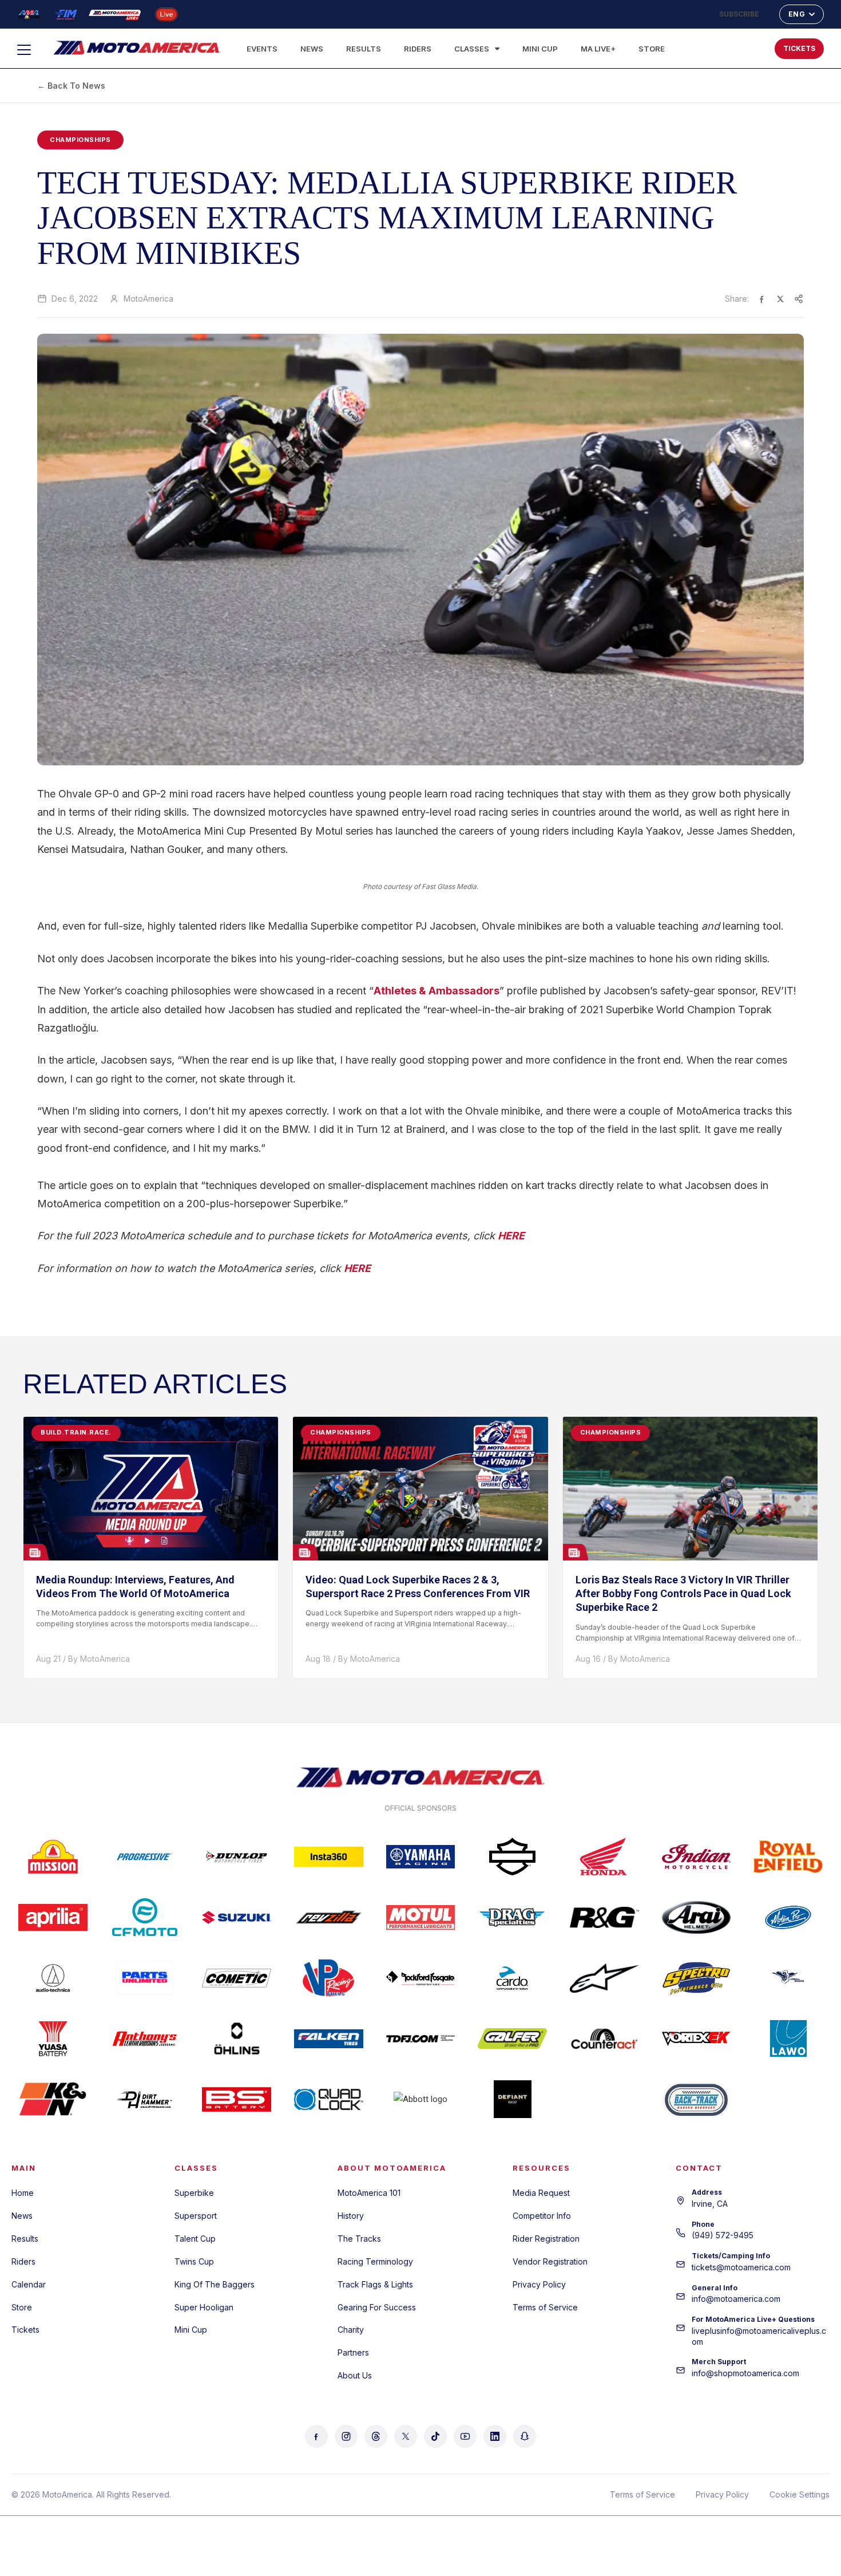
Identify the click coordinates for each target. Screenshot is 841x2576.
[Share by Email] (799, 299)
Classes (472, 49)
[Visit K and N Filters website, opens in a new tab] (53, 2099)
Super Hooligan (204, 2307)
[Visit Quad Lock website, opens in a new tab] (329, 2099)
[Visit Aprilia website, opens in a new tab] (53, 1917)
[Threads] (376, 2436)
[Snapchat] (525, 2436)
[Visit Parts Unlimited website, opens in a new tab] (145, 1978)
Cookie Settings (800, 2494)
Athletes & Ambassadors (437, 991)
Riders (418, 49)
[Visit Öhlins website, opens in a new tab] (237, 2038)
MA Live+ (598, 49)
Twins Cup (194, 2261)
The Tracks (359, 2239)
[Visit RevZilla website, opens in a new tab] (329, 1917)
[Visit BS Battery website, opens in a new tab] (237, 2099)
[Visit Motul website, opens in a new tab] (421, 1917)
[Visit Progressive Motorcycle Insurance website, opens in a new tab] (145, 1856)
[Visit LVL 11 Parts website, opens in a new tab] (604, 2099)
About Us (355, 2375)
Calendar (29, 2284)
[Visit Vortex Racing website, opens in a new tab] (697, 2038)
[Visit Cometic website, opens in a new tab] (237, 1978)
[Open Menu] (29, 50)
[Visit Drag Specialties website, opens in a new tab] (512, 1917)
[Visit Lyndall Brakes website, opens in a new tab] (788, 1978)
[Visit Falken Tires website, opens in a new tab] (329, 2038)
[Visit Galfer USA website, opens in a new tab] (512, 2038)
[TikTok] (435, 2436)
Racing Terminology (375, 2261)
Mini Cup (540, 49)
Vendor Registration (550, 2261)
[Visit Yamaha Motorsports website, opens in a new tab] (421, 1856)
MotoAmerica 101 (369, 2193)
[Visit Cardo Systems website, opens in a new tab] (512, 1978)
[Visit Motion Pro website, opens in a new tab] (788, 1917)
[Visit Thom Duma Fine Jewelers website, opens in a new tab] (421, 2038)
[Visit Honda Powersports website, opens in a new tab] (604, 1856)
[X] (406, 2436)
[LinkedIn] (495, 2436)
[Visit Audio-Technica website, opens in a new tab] (53, 1978)
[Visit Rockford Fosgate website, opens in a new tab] (421, 1978)
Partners (353, 2352)
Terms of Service (545, 2307)
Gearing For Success (377, 2307)
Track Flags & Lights (375, 2284)
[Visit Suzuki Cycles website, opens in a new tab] (237, 1917)
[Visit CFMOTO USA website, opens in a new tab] (145, 1917)
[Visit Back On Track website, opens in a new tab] (697, 2099)
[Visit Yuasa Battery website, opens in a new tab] (53, 2038)
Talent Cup (195, 2239)
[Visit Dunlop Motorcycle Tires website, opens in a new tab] (237, 1856)
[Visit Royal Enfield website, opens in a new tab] (788, 1856)
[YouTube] (465, 2436)
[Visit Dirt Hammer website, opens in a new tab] (145, 2099)
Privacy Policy (539, 2284)
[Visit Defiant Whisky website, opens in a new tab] (512, 2099)
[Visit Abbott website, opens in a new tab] (421, 2099)
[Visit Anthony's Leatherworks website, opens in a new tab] (145, 2038)
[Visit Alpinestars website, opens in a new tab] (604, 1978)
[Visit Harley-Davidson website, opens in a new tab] (512, 1856)
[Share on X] (780, 299)
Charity (351, 2330)
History (351, 2216)
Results (364, 49)
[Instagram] (346, 2436)
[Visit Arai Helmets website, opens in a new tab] (697, 1917)
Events (262, 49)
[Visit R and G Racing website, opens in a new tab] (604, 1917)
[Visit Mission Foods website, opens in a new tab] (53, 1856)
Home (23, 2193)
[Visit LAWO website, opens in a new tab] (788, 2038)
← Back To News (71, 86)
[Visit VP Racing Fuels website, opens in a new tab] (329, 1978)
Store (652, 49)
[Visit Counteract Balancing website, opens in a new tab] (604, 2038)
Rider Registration (546, 2239)
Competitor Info (542, 2216)
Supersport (196, 2216)
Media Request (541, 2193)
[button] (729, 46)
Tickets (25, 2330)
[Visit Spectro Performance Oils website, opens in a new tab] (697, 1978)
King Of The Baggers (215, 2284)
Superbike (194, 2193)
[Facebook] (316, 2436)
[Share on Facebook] (762, 299)
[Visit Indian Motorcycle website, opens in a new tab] (697, 1856)
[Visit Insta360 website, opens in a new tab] (329, 1856)
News (312, 49)
